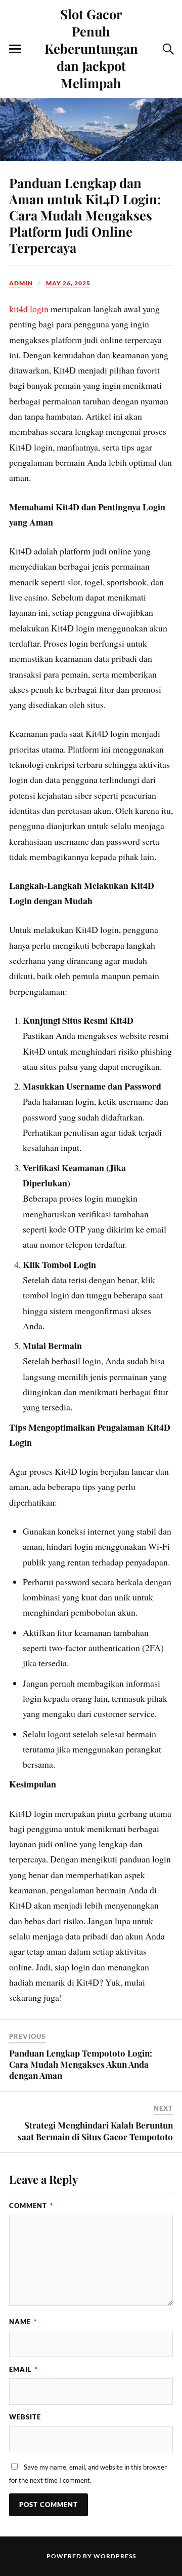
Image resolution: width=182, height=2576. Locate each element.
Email (24, 2369)
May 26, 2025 (68, 283)
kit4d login (29, 309)
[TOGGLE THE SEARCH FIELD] (167, 49)
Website (25, 2417)
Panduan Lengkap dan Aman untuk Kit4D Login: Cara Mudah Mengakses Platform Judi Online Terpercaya (85, 215)
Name (23, 2322)
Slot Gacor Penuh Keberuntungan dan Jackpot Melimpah (91, 48)
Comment (31, 2206)
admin (21, 283)
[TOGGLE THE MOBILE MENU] (15, 49)
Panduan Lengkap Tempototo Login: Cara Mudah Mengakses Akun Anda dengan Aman (81, 2064)
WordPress (115, 2556)
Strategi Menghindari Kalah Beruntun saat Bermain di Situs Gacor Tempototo (95, 2131)
